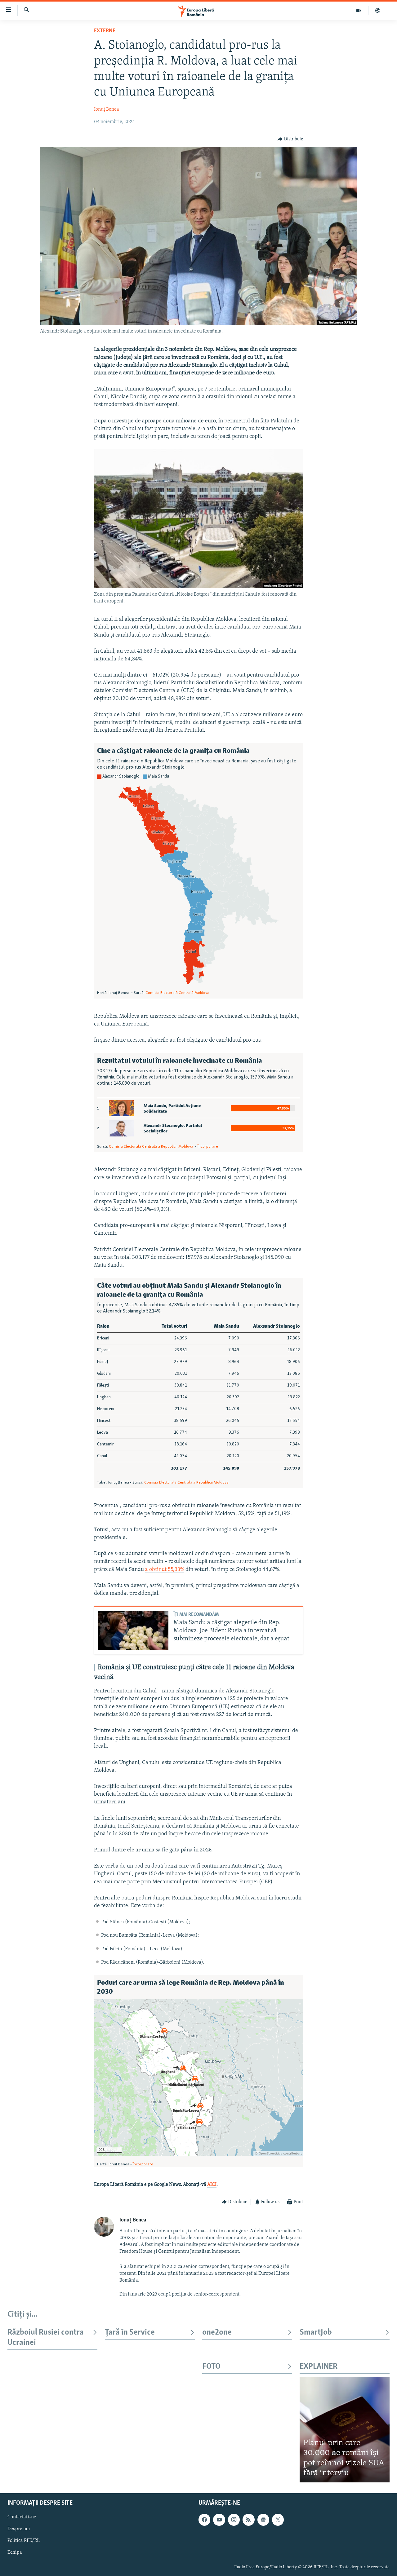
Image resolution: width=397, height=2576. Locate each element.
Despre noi (19, 2529)
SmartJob (316, 2333)
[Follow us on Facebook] (204, 2520)
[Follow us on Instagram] (234, 2520)
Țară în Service (130, 2333)
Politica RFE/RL (24, 2541)
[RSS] (248, 2520)
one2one (217, 2333)
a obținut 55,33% (165, 1570)
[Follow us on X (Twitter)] (278, 2520)
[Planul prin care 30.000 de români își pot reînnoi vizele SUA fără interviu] (345, 2430)
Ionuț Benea (107, 109)
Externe (105, 31)
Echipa (15, 2552)
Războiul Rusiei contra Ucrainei (46, 2338)
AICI (212, 2185)
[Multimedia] (359, 11)
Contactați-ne (22, 2517)
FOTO (211, 2367)
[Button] (290, 139)
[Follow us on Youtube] (219, 2520)
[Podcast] (378, 11)
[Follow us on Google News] (263, 2520)
